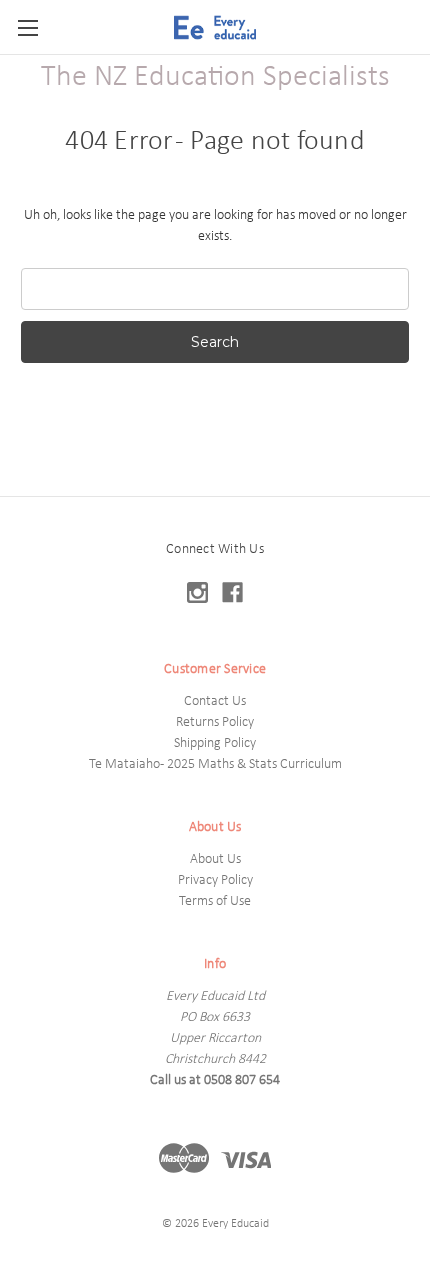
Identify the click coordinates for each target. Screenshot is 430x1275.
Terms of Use (215, 901)
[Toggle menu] (27, 27)
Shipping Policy (215, 743)
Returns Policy (215, 722)
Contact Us (215, 701)
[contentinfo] (215, 885)
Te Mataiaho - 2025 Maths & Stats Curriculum (215, 764)
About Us (215, 859)
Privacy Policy (215, 880)
